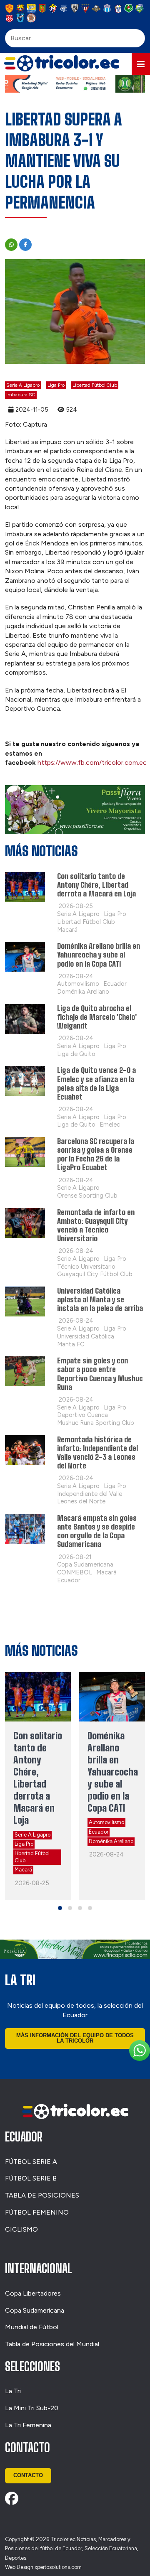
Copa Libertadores (33, 2293)
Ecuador (99, 1832)
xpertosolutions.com (58, 2567)
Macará (23, 1870)
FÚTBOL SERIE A (31, 2162)
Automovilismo (106, 1822)
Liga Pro (56, 385)
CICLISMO (21, 2229)
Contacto (28, 2475)
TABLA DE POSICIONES (42, 2195)
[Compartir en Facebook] (25, 245)
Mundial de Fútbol (32, 2327)
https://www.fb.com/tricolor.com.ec (92, 762)
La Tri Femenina (28, 2425)
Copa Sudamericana (35, 2310)
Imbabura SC (21, 395)
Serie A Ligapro (23, 385)
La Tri (13, 2391)
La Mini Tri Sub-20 (32, 2408)
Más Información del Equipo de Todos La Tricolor (75, 2038)
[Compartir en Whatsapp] (11, 245)
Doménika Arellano (111, 1841)
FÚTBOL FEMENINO (37, 2212)
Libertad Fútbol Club (95, 385)
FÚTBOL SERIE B (31, 2178)
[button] (141, 64)
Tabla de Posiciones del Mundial (52, 2344)
